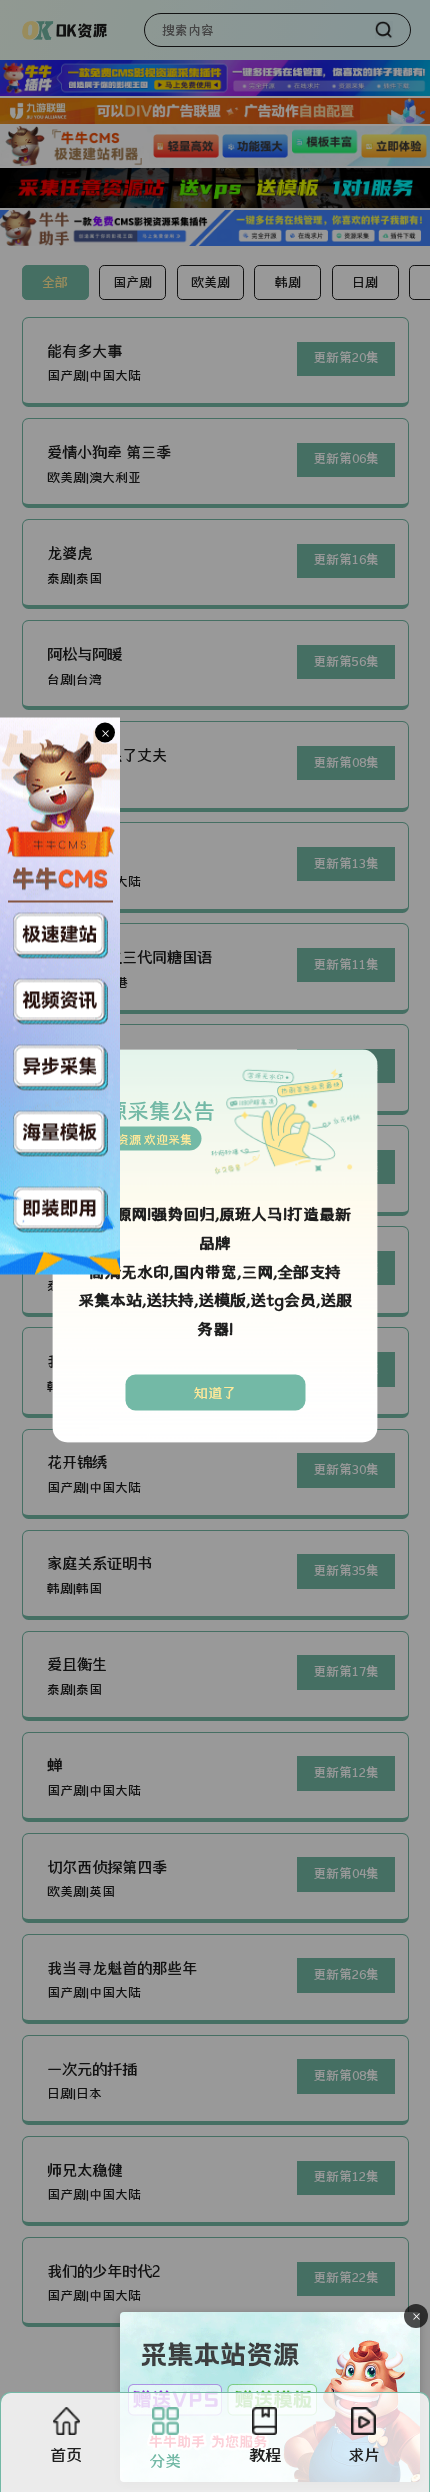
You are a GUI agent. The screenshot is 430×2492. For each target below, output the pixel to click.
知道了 (215, 1392)
